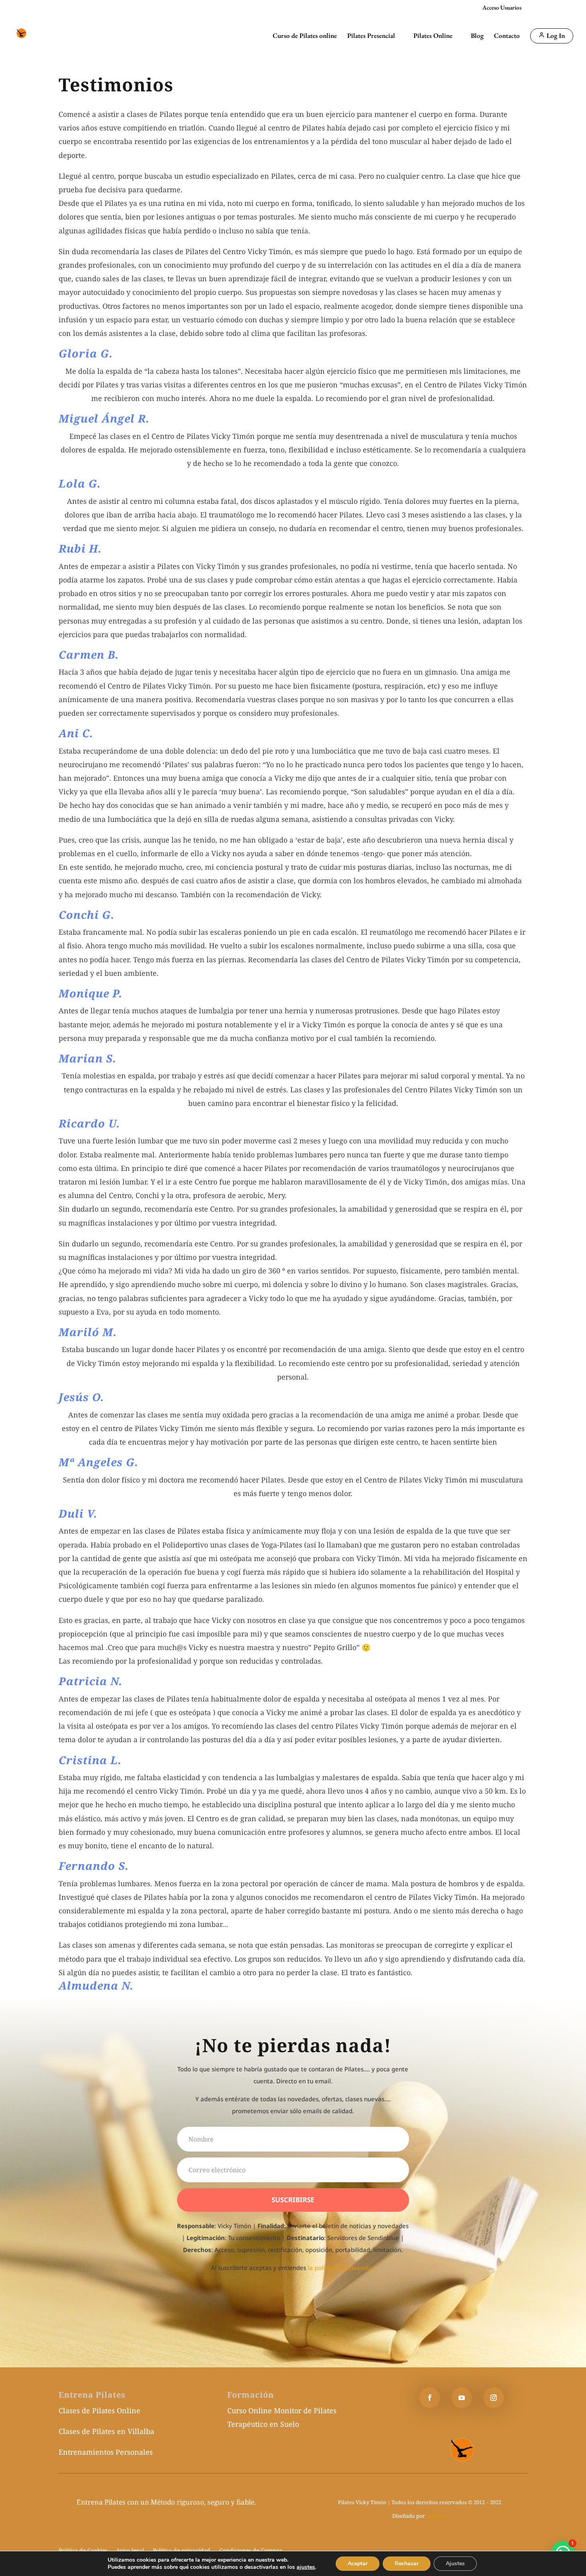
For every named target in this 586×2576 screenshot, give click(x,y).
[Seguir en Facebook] (430, 2398)
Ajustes (455, 2563)
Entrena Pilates (92, 2395)
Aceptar (358, 2563)
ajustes (306, 2567)
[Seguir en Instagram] (494, 2398)
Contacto (507, 36)
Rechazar (407, 2563)
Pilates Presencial (371, 36)
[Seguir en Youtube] (462, 2398)
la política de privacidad (341, 2268)
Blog (477, 36)
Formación (251, 2395)
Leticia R (437, 2516)
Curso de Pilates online (305, 36)
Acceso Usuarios (502, 8)
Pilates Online (433, 36)
